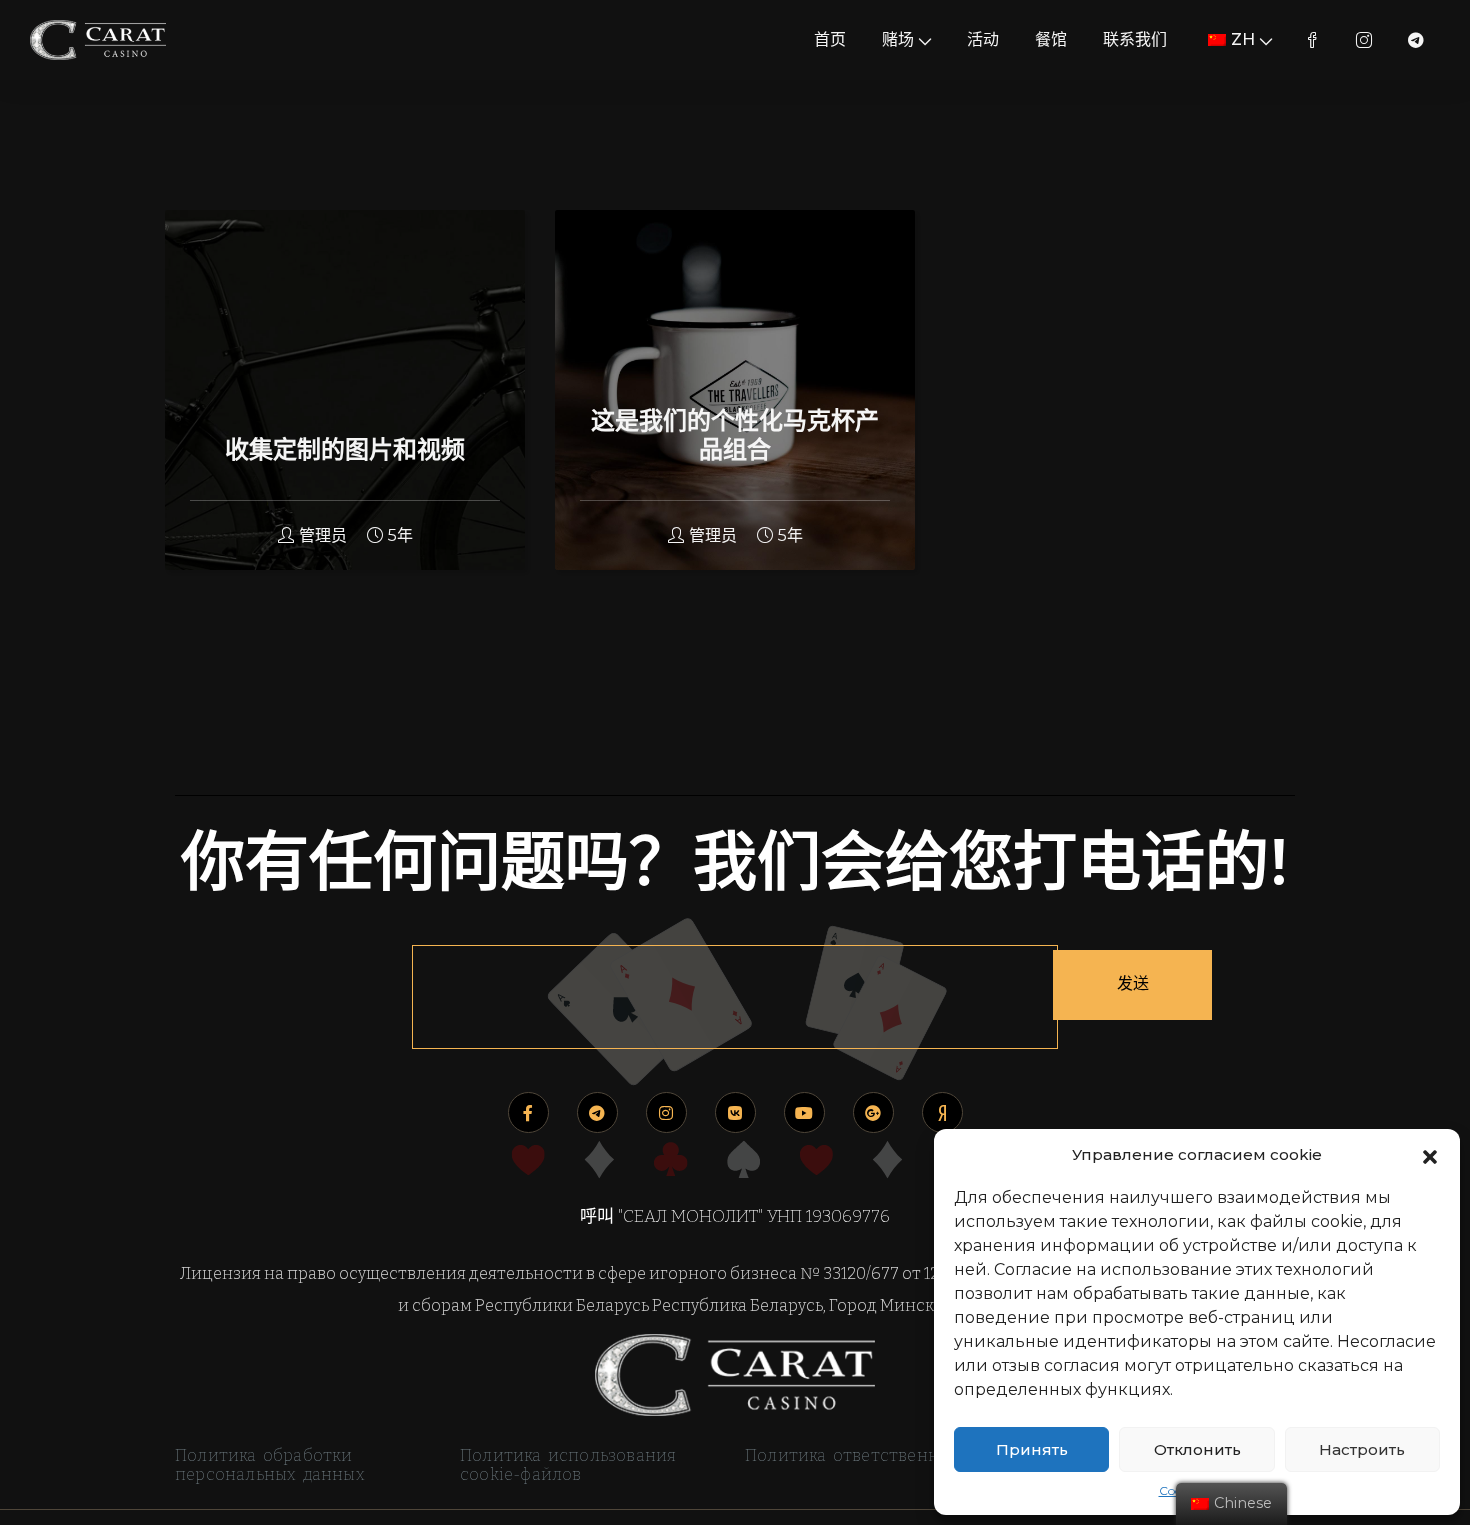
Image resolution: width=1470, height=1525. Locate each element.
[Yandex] (942, 1112)
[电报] (597, 1112)
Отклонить (1197, 1449)
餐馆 (1051, 39)
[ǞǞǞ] (735, 1112)
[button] (1430, 1155)
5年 (400, 535)
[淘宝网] (666, 1112)
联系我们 (1135, 39)
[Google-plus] (873, 1112)
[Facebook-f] (528, 1112)
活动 (983, 39)
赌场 (898, 39)
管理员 (323, 535)
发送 (1133, 984)
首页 (830, 39)
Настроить (1362, 1449)
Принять (1032, 1449)
